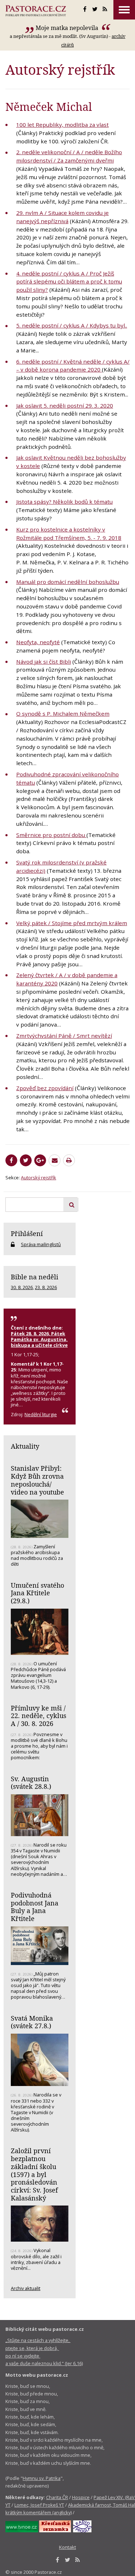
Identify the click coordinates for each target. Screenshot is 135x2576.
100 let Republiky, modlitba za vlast (62, 125)
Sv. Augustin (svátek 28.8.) (31, 1783)
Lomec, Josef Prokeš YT (39, 2505)
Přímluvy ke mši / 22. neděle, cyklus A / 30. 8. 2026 (39, 1716)
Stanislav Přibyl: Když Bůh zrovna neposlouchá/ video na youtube (37, 1480)
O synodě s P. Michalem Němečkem (63, 714)
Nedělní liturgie (41, 1414)
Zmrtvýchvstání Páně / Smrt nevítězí (64, 1036)
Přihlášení (27, 1233)
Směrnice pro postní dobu (51, 835)
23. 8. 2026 (46, 1287)
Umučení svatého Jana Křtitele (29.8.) (37, 1593)
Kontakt (67, 2547)
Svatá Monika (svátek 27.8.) (32, 2022)
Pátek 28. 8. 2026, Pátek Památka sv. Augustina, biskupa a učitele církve (39, 1339)
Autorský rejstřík (39, 1178)
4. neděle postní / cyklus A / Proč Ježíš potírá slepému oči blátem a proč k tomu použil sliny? (69, 282)
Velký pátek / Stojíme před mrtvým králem (72, 923)
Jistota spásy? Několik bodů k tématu (64, 502)
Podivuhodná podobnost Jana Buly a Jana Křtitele (35, 1907)
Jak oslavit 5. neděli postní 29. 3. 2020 (65, 406)
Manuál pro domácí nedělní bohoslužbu (68, 582)
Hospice (81, 2497)
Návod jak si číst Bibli (44, 662)
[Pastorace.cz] (36, 11)
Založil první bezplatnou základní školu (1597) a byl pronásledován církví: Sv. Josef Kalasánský (34, 2174)
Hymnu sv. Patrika (42, 2478)
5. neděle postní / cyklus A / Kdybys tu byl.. (72, 325)
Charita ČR (57, 2497)
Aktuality (25, 1446)
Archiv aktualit (26, 2288)
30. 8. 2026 (22, 1287)
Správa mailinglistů (41, 1244)
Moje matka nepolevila (68, 28)
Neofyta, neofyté (38, 642)
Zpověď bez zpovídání (45, 1088)
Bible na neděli (35, 1277)
